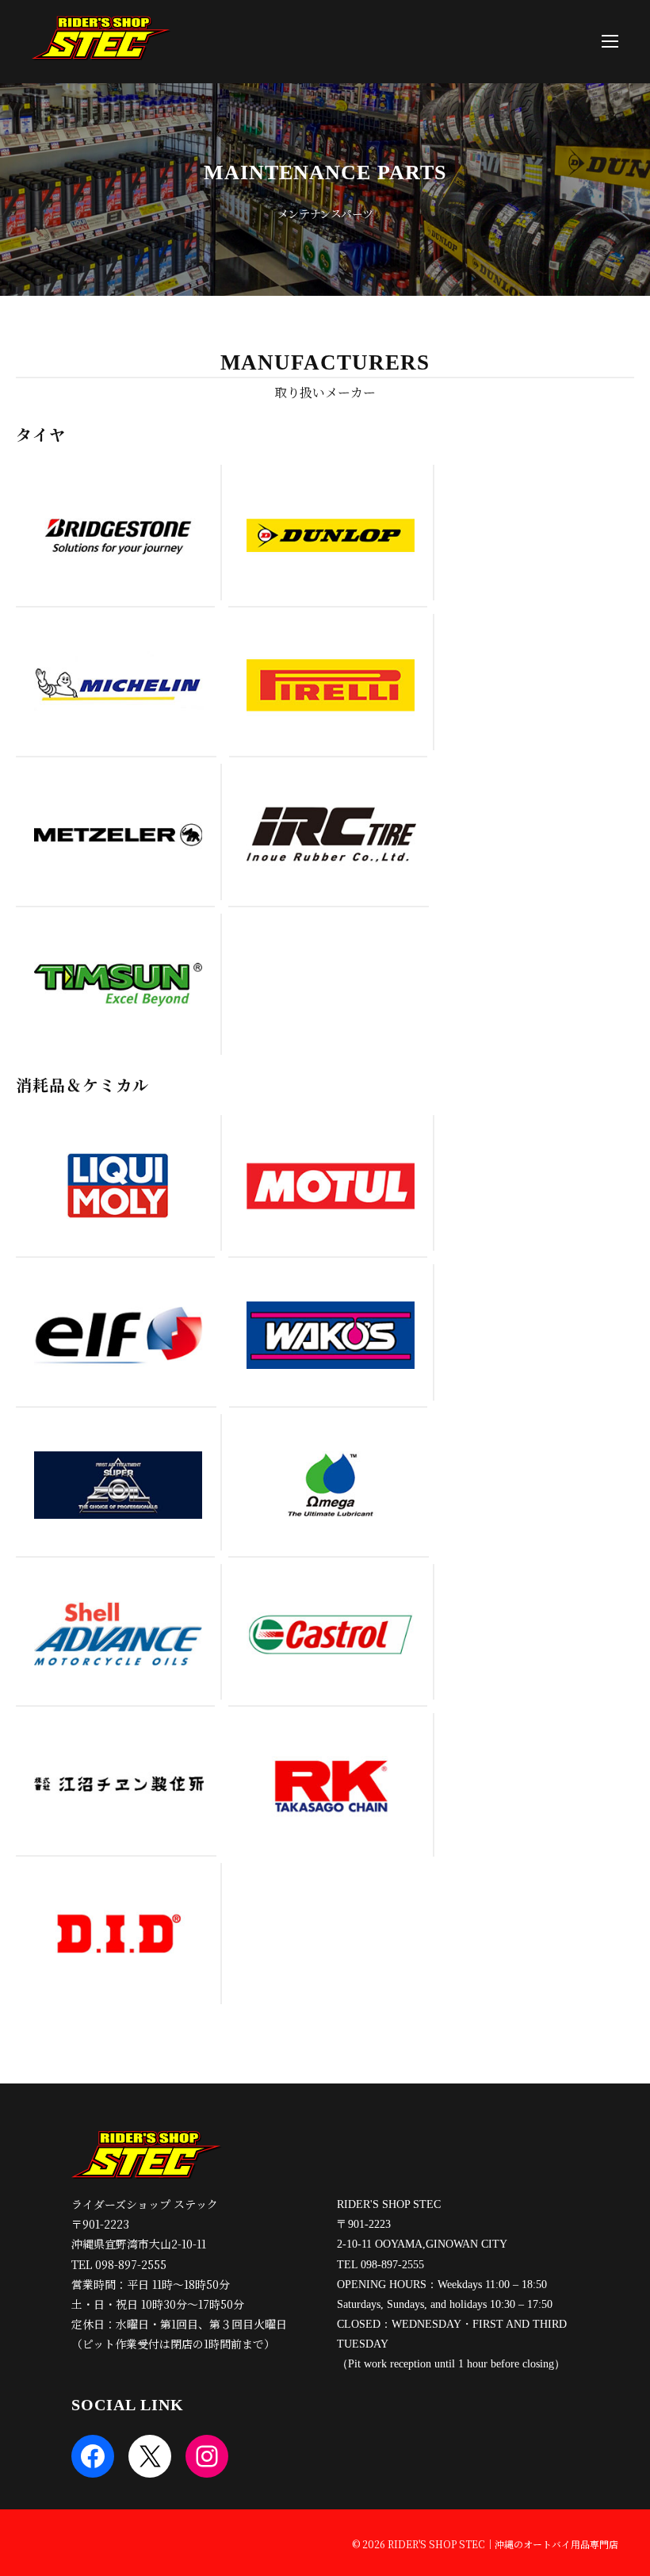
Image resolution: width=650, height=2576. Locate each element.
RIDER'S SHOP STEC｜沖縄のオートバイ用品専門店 (503, 2544)
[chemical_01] (118, 1186)
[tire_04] (330, 685)
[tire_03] (119, 685)
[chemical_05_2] (118, 1485)
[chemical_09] (330, 1635)
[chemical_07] (118, 1635)
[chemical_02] (330, 1186)
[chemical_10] (118, 1933)
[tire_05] (118, 835)
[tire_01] (118, 535)
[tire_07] (118, 984)
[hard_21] (119, 1784)
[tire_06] (331, 835)
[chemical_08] (330, 1785)
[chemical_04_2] (330, 1335)
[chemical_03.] (119, 1335)
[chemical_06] (331, 1485)
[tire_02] (330, 535)
